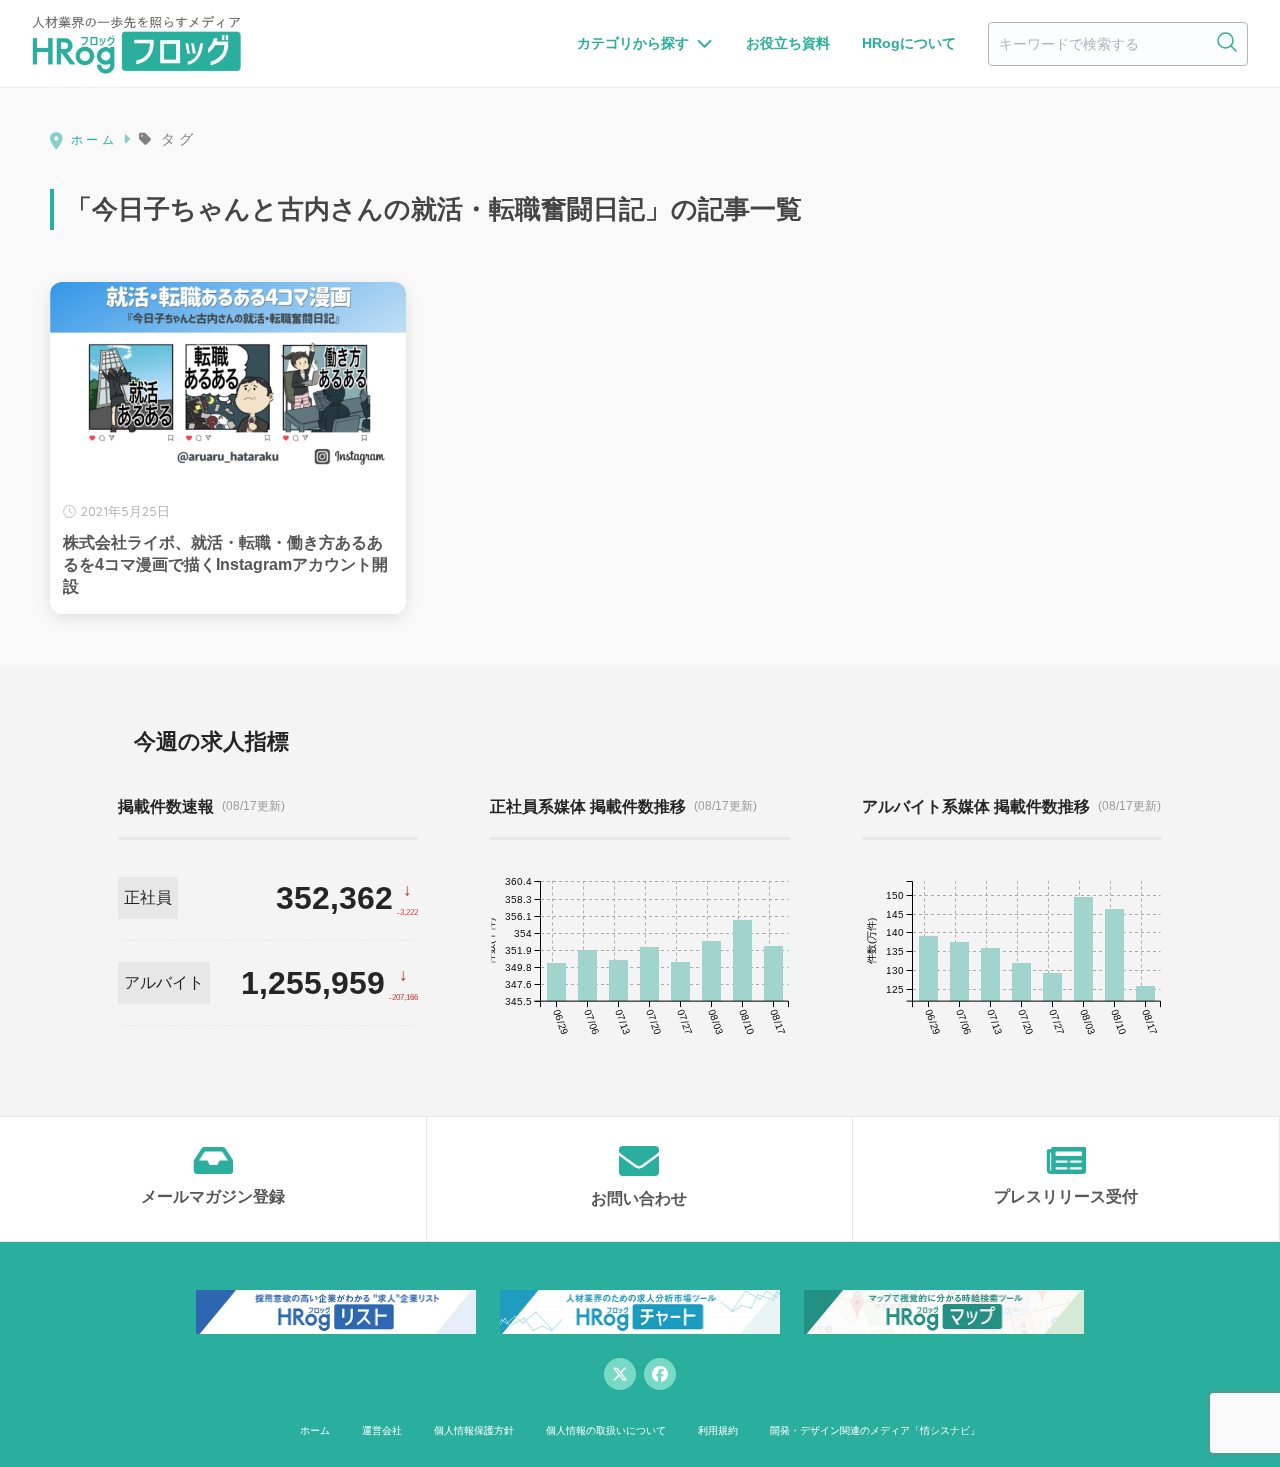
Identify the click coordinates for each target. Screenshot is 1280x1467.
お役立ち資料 (788, 43)
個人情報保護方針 (474, 1430)
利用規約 (718, 1430)
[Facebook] (660, 1374)
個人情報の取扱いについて (606, 1430)
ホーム (315, 1430)
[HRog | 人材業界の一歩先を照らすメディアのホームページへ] (136, 44)
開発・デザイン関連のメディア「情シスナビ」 (875, 1430)
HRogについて (909, 43)
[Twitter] (620, 1374)
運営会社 (382, 1430)
